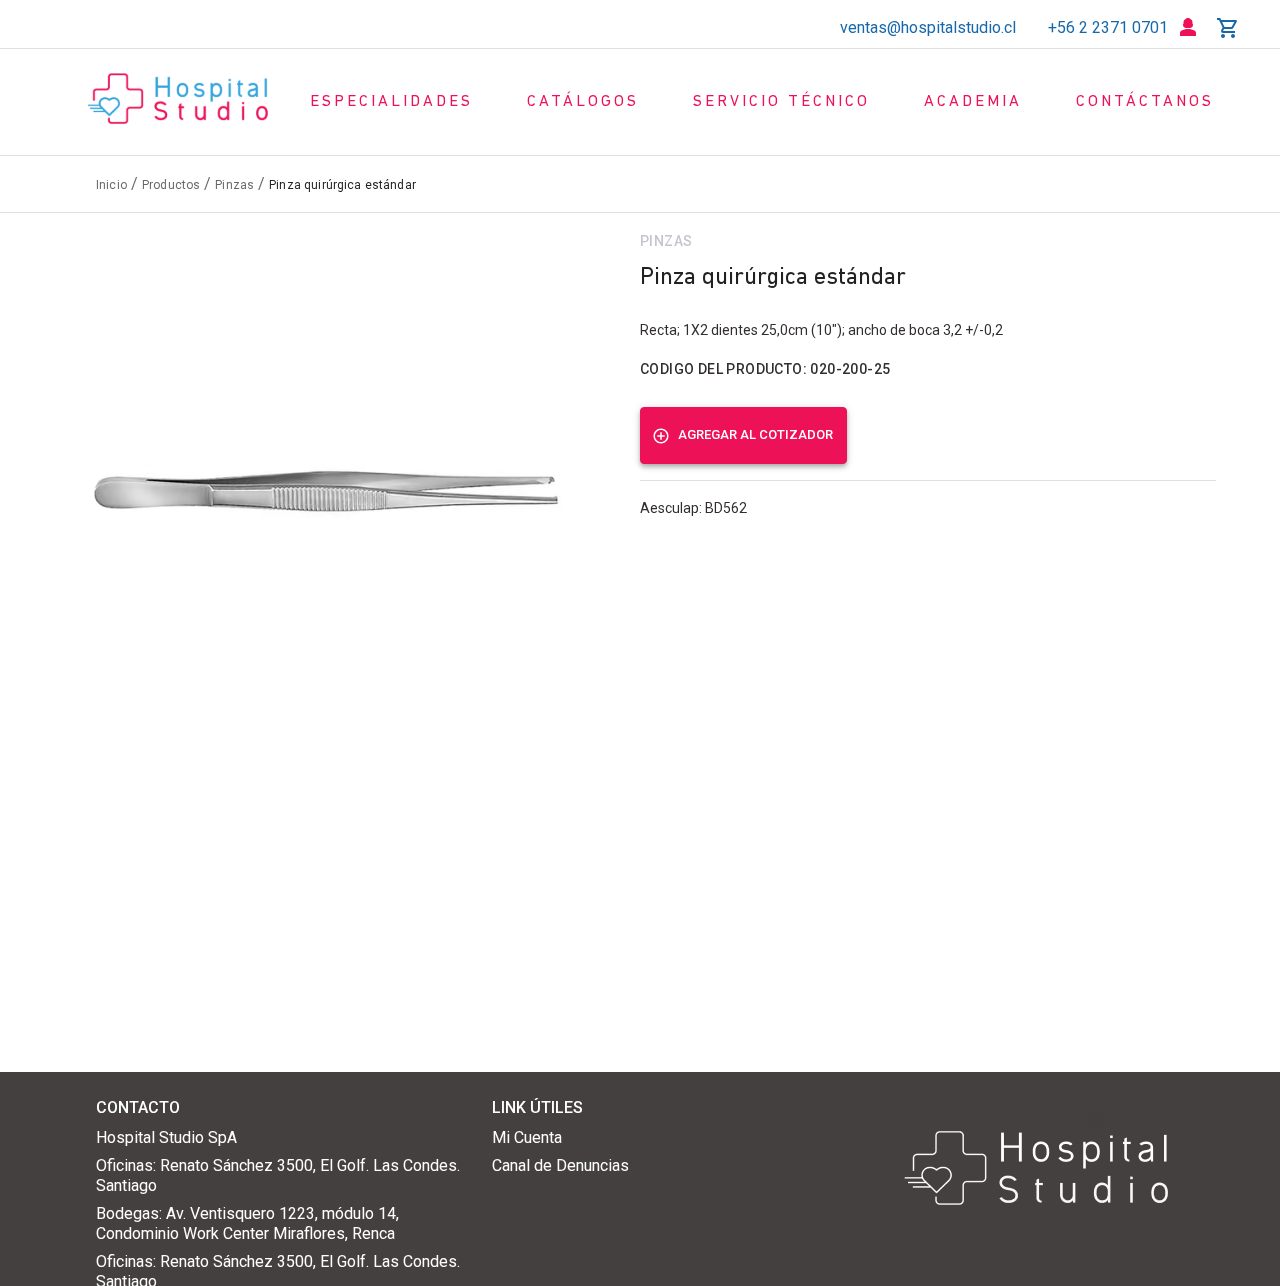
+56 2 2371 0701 (1108, 27)
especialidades (391, 102)
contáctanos (1145, 102)
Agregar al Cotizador (755, 434)
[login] (1188, 28)
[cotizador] (1228, 28)
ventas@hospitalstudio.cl (928, 27)
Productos (171, 185)
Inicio (111, 185)
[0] (1228, 28)
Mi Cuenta (527, 1137)
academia (973, 102)
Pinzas (234, 185)
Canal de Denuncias (560, 1165)
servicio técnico (781, 102)
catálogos (583, 102)
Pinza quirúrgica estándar (342, 185)
